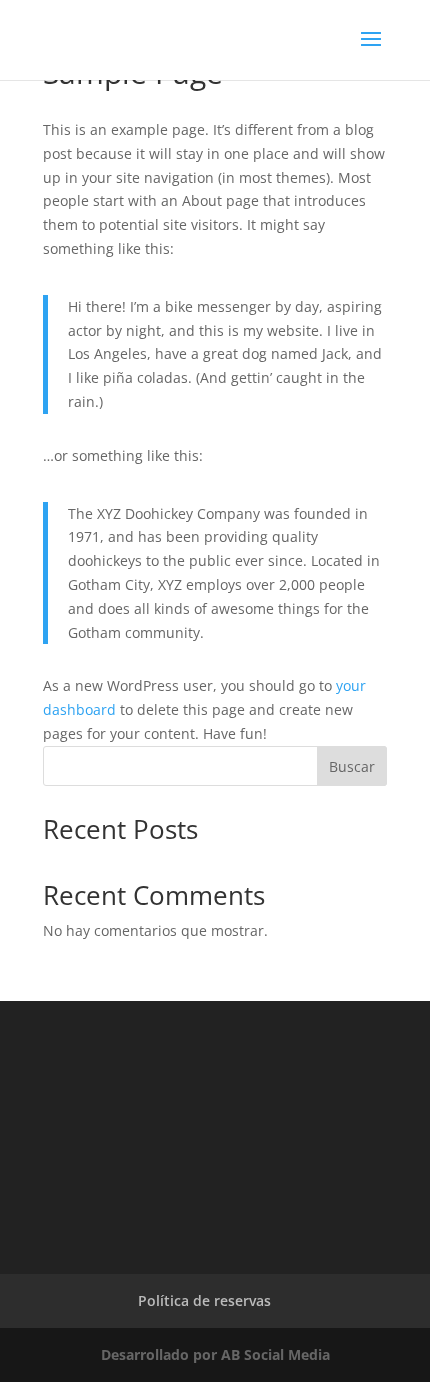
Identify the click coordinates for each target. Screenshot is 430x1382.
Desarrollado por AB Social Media (215, 1354)
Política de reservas (204, 1300)
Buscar (352, 766)
